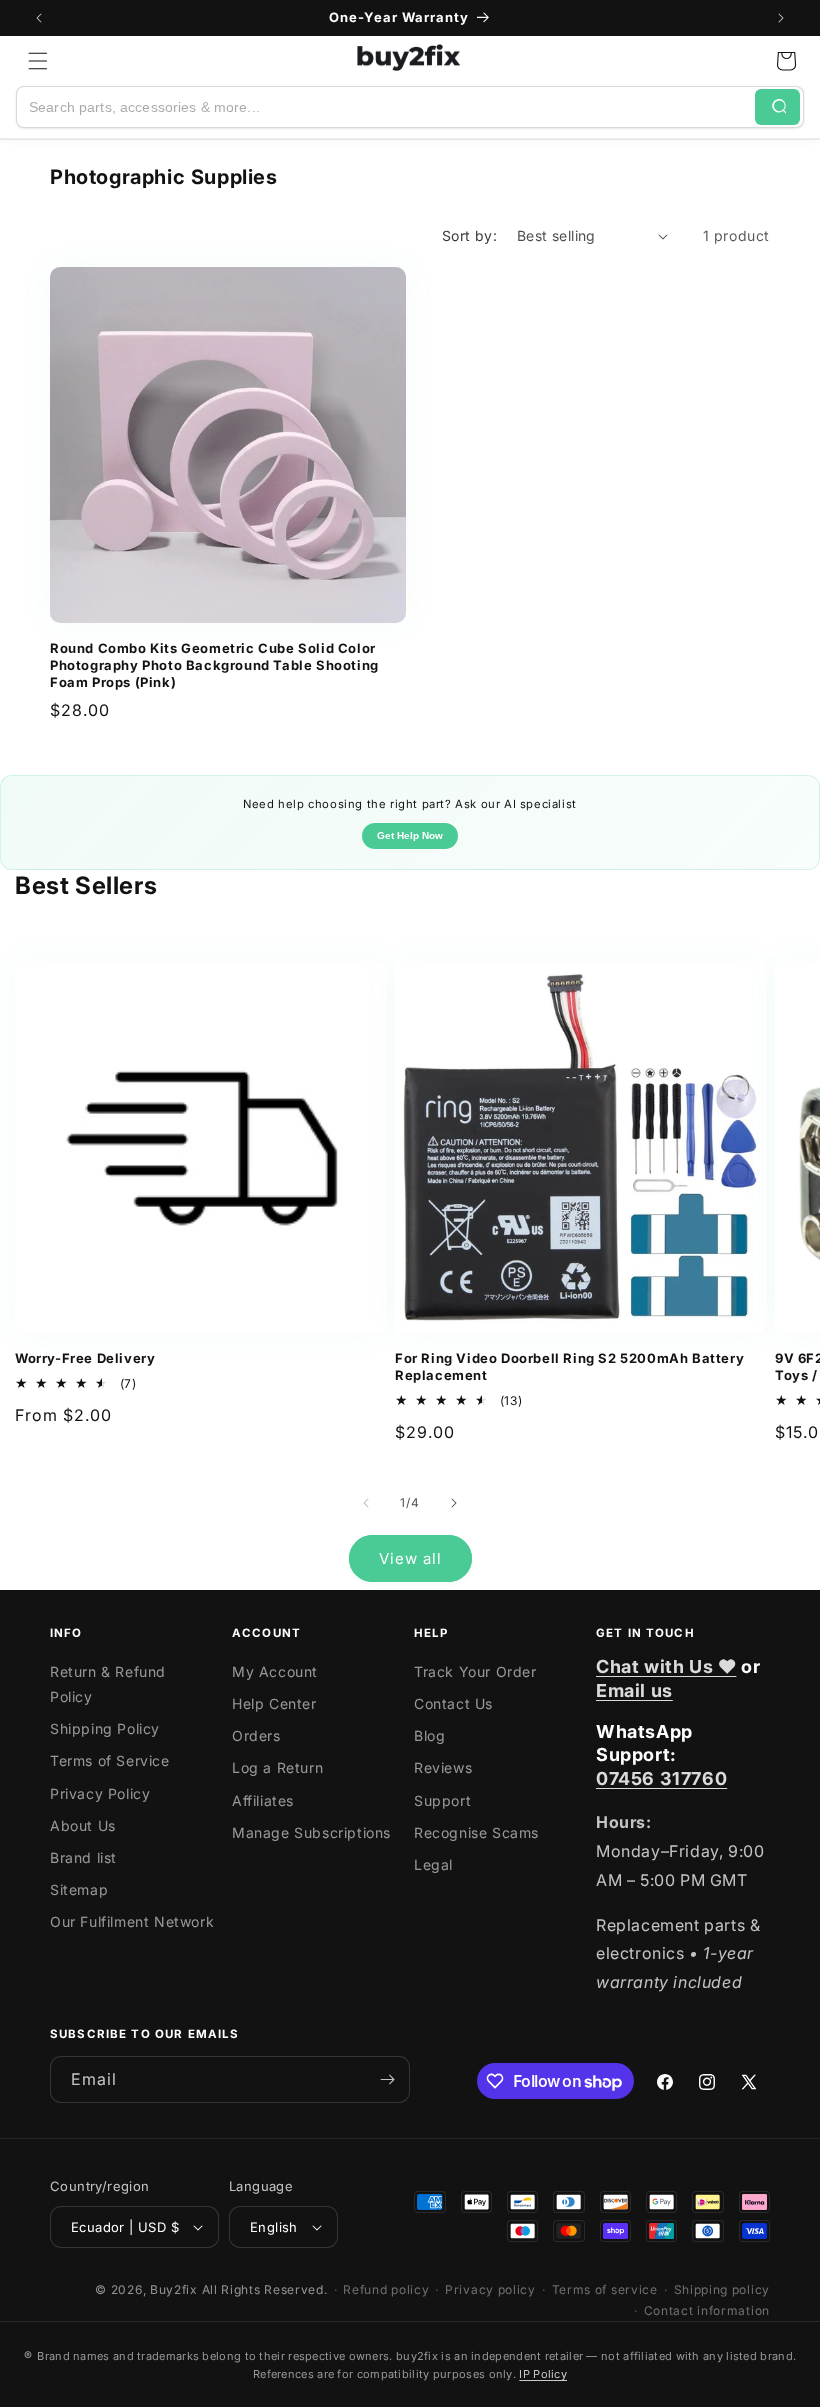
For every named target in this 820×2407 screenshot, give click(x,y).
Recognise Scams (476, 1832)
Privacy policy (490, 2289)
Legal (433, 1864)
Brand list (83, 1857)
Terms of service (605, 2289)
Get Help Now (410, 835)
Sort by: (469, 235)
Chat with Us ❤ (666, 1666)
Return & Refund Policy (108, 1684)
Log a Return (277, 1767)
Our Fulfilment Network (132, 1921)
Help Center (274, 1703)
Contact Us (453, 1703)
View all (410, 1558)
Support (442, 1800)
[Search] (777, 107)
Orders (256, 1735)
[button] (38, 61)
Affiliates (263, 1800)
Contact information (707, 2310)
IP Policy (543, 2374)
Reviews (443, 1767)
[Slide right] (454, 1503)
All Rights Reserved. (265, 2289)
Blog (429, 1735)
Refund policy (386, 2289)
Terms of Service (110, 1760)
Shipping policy (722, 2289)
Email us (634, 1690)
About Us (83, 1825)
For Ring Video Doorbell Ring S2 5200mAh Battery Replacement (569, 1366)
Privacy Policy (100, 1793)
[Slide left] (366, 1503)
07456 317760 (661, 1778)
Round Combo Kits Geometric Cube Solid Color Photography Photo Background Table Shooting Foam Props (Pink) (214, 665)
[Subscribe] (387, 2079)
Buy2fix (174, 2289)
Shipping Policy (105, 1728)
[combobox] (386, 107)
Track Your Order (475, 1671)
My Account (275, 1671)
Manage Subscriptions (311, 1832)
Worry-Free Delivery (85, 1358)
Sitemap (79, 1889)
